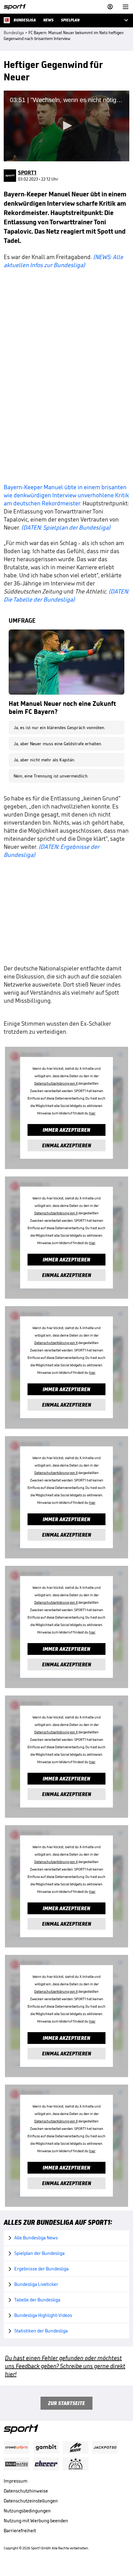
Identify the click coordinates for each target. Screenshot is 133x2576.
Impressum (16, 2481)
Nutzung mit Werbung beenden (36, 2521)
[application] (66, 126)
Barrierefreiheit (20, 2531)
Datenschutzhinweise (26, 2491)
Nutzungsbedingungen (27, 2511)
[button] (66, 126)
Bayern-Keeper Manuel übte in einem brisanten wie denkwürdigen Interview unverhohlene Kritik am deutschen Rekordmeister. (66, 495)
